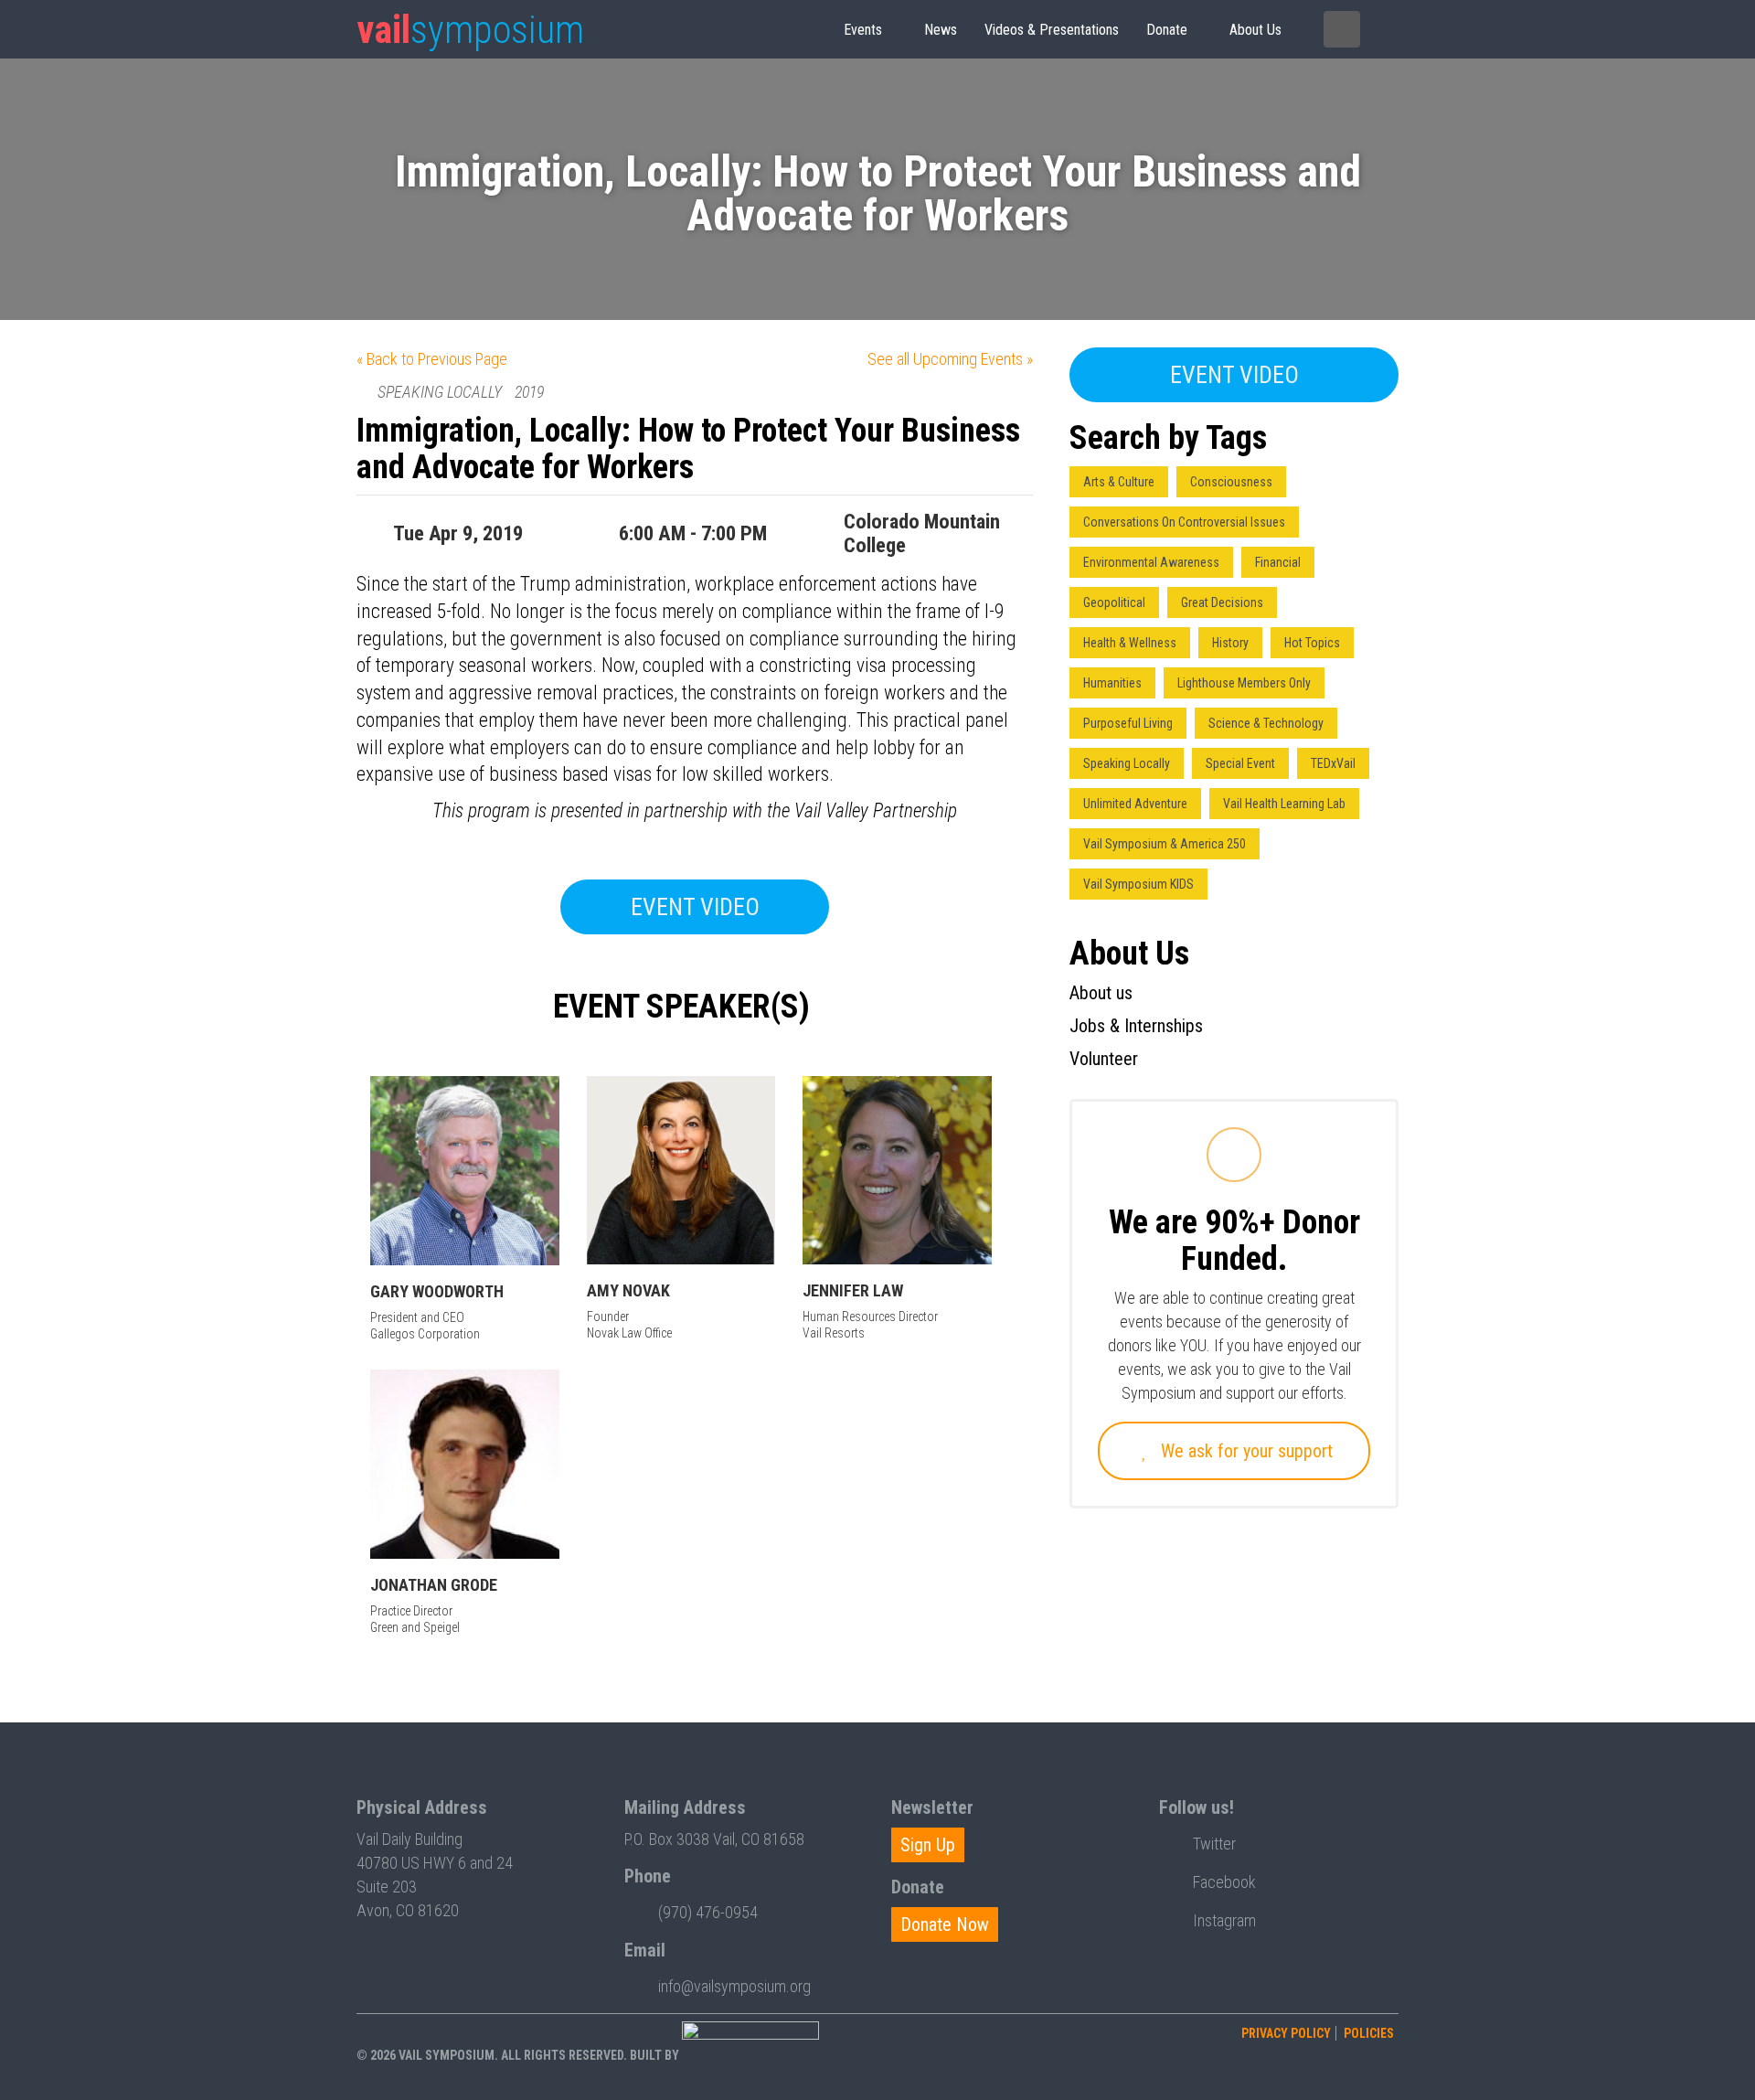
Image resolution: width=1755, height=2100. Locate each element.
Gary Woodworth (437, 1291)
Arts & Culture (1119, 482)
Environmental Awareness (1151, 562)
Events (863, 30)
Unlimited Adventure (1135, 804)
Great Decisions (1222, 602)
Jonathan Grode (434, 1585)
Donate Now (945, 1924)
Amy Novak (628, 1290)
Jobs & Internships (1136, 1026)
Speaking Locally (1127, 763)
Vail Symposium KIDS (1138, 884)
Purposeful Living (1128, 723)
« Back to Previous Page (432, 359)
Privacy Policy (1286, 2033)
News (941, 30)
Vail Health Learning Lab (1284, 804)
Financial (1278, 562)
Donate (1167, 30)
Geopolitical (1114, 602)
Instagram (1224, 1920)
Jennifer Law (853, 1290)
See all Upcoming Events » (950, 359)
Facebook (1224, 1882)
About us (1255, 30)
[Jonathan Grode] (465, 1464)
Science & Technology (1266, 723)
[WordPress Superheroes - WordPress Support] (750, 2055)
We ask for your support (1244, 1451)
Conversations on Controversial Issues (1184, 522)
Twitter (1214, 1844)
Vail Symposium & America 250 (1165, 844)
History (1230, 643)
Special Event (1240, 763)
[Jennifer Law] (897, 1171)
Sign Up (928, 1845)
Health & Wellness (1130, 643)
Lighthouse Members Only (1244, 683)
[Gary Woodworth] (465, 1171)
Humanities (1112, 683)
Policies (1369, 2033)
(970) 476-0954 (708, 1912)
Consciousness (1231, 482)
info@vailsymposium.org (734, 1986)
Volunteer (1104, 1059)
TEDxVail (1333, 763)
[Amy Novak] (681, 1171)
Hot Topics (1312, 643)
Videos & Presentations (1052, 30)
